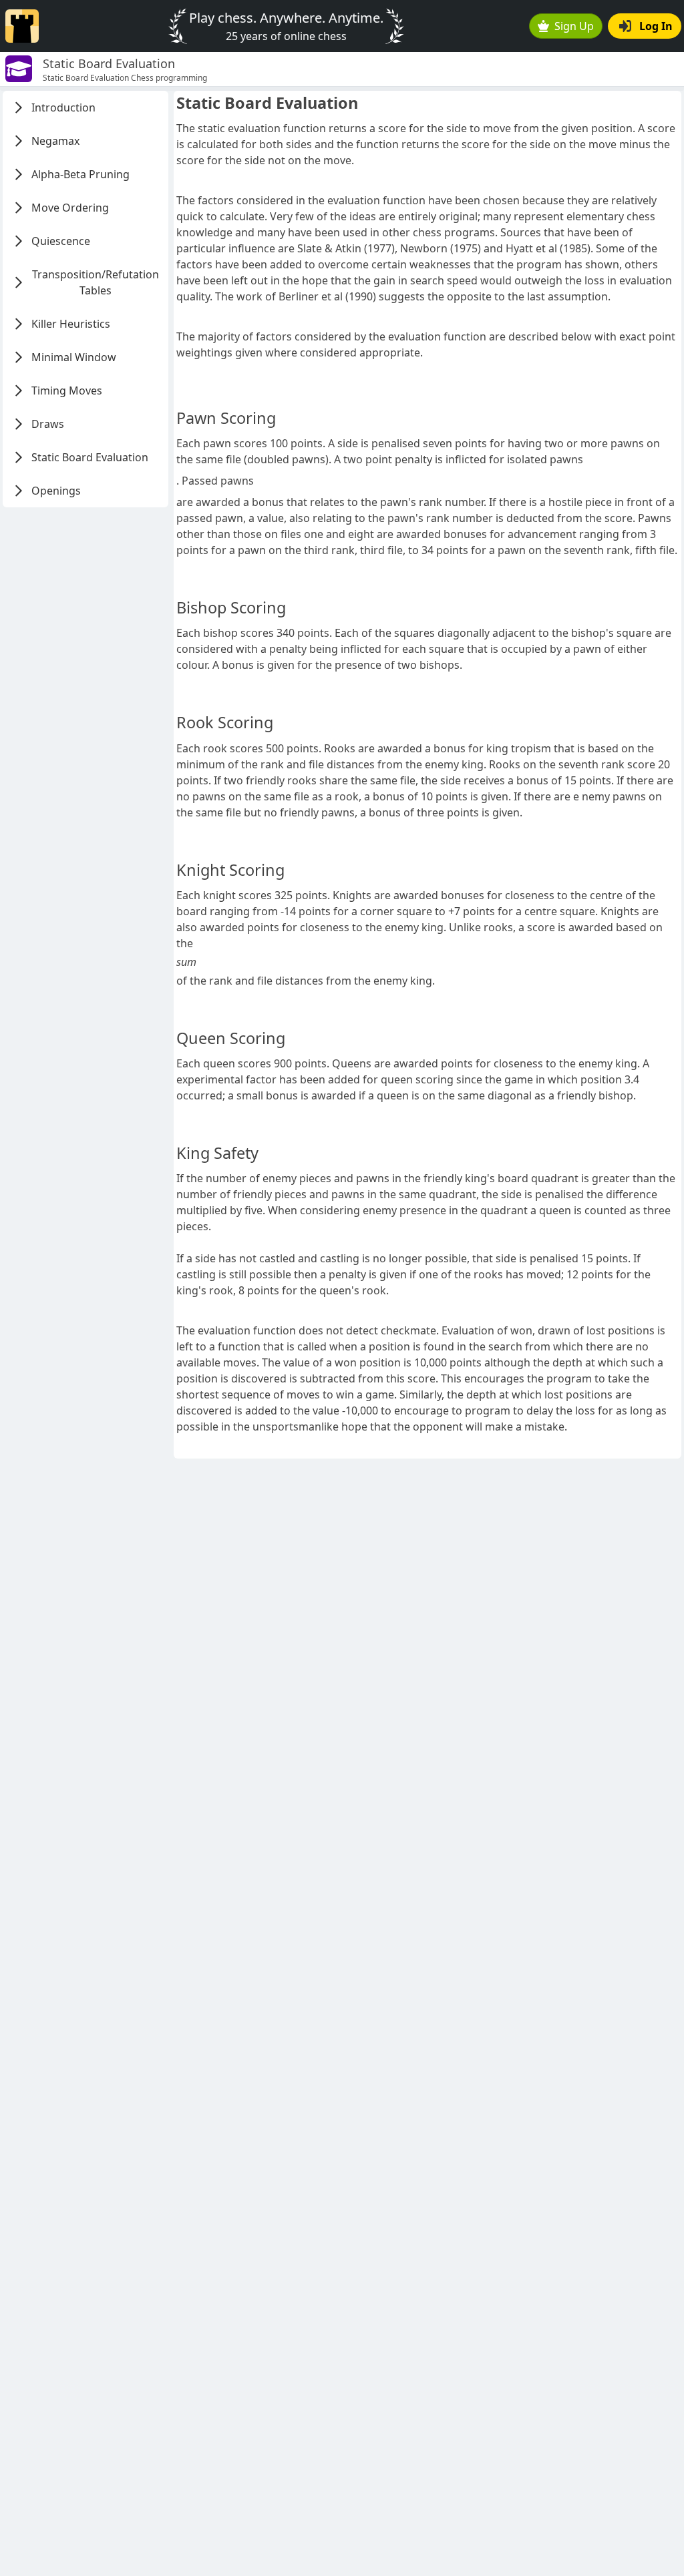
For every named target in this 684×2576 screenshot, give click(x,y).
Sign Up (574, 26)
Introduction (63, 107)
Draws (48, 424)
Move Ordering (70, 208)
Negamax (55, 141)
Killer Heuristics (71, 324)
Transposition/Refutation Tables (96, 282)
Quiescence (61, 241)
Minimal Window (74, 357)
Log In (656, 26)
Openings (56, 491)
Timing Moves (67, 391)
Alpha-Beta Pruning (80, 174)
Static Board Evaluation (90, 457)
